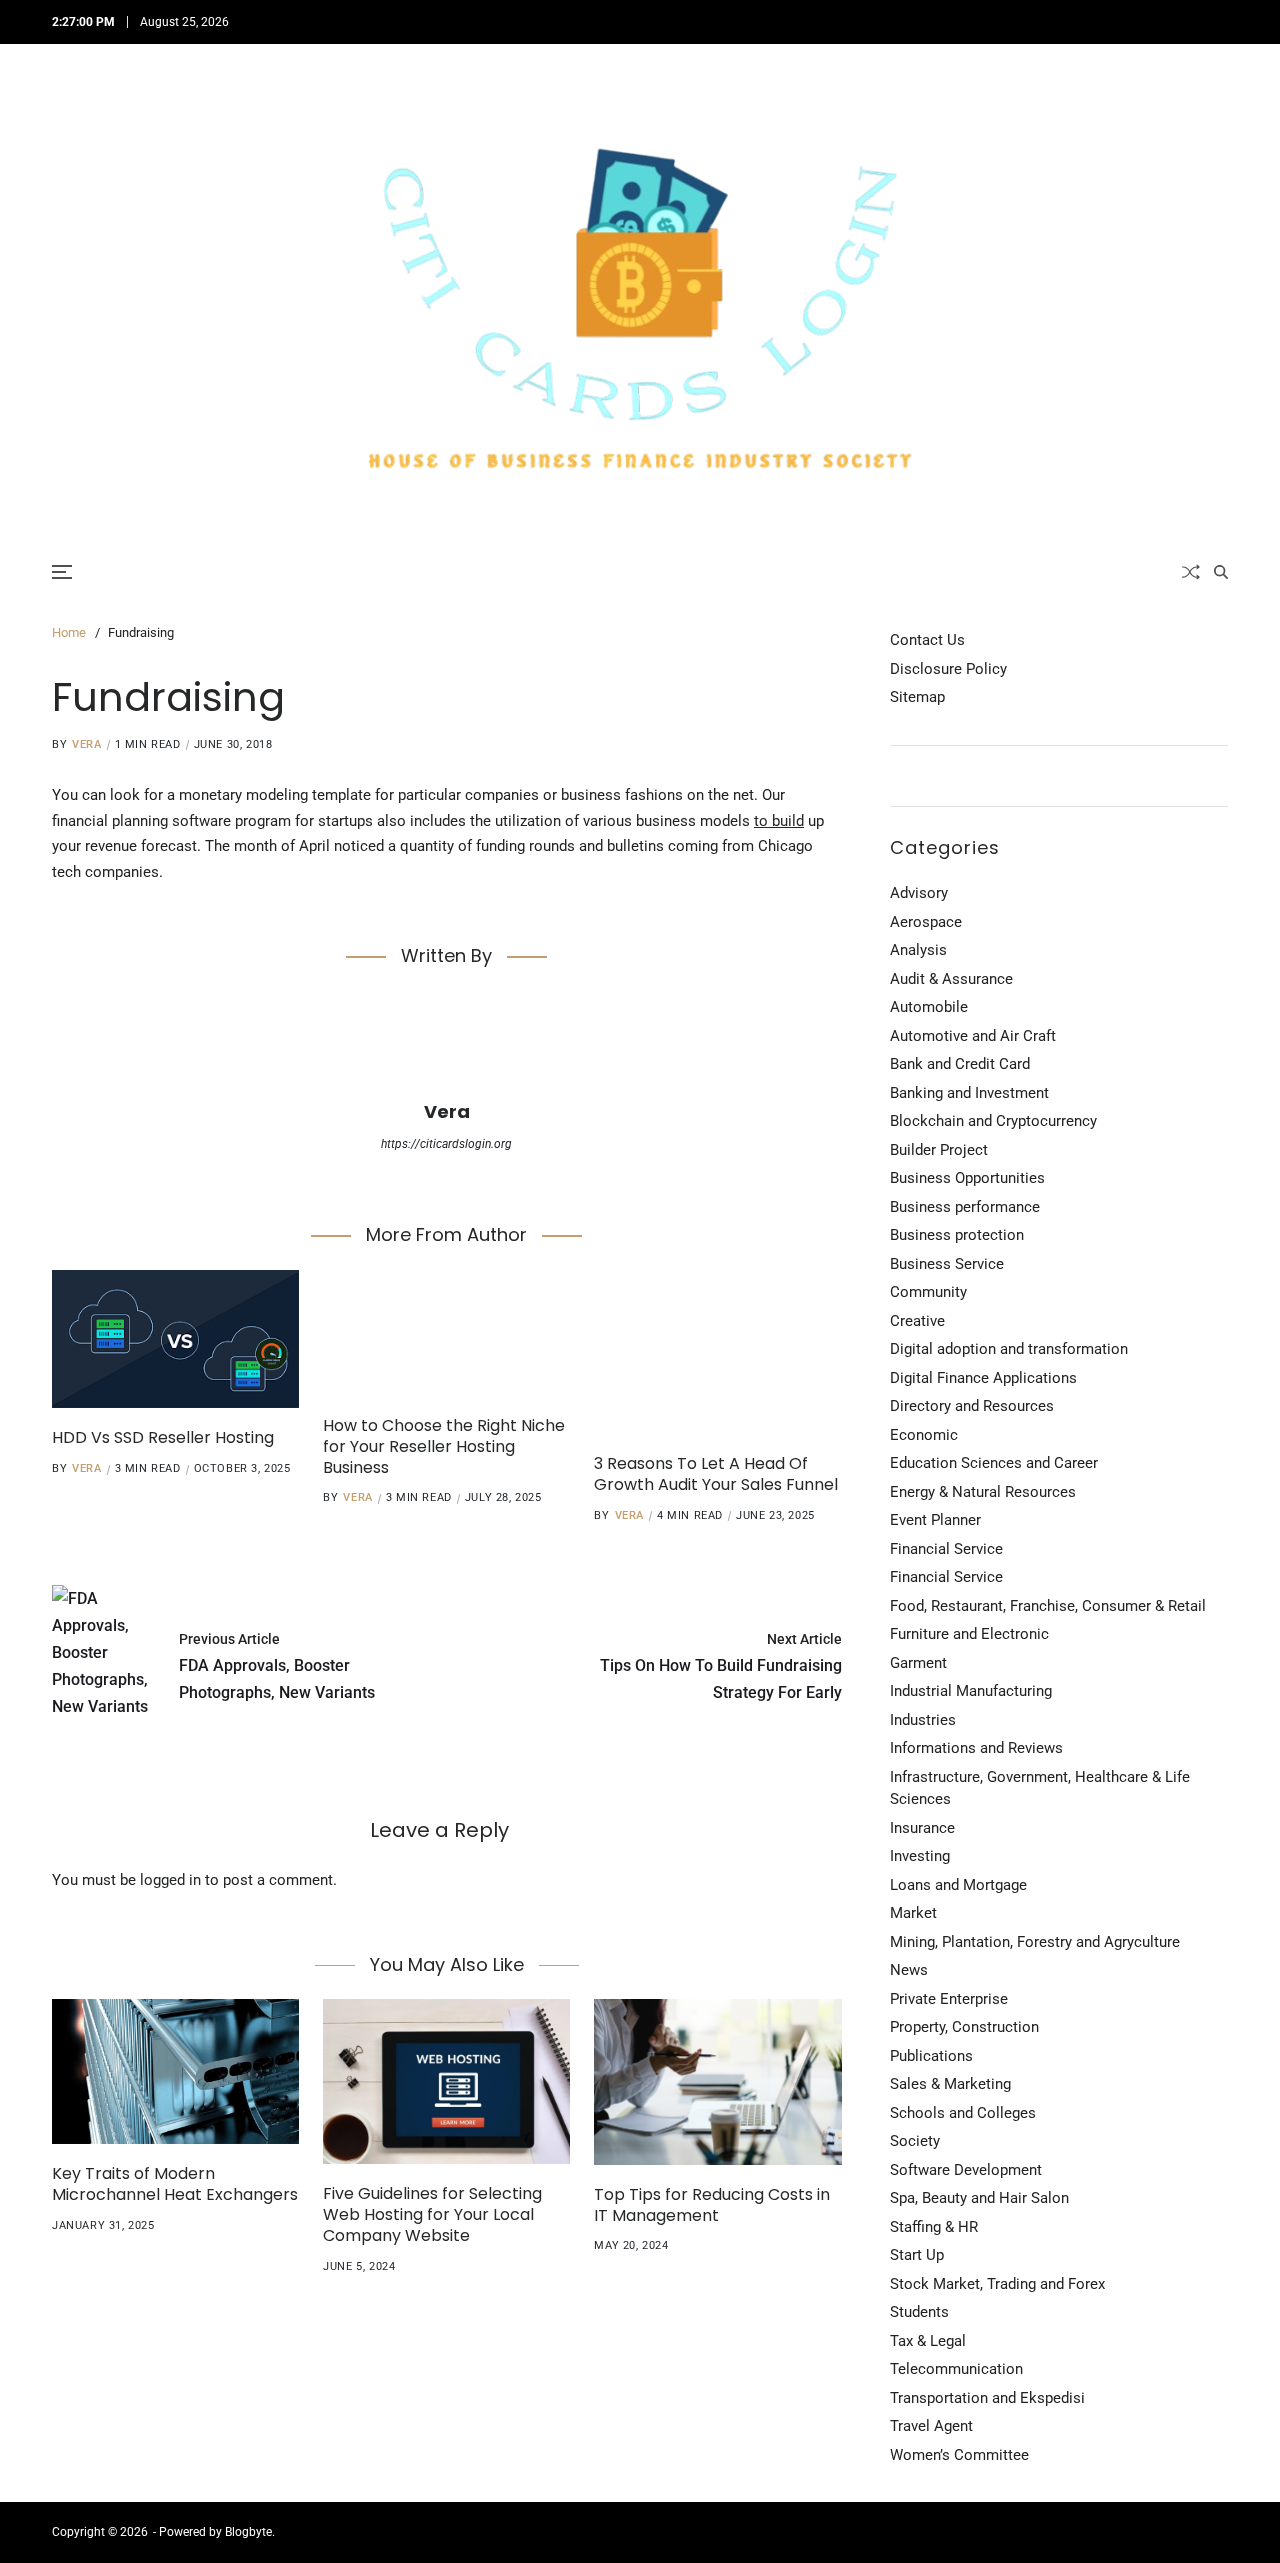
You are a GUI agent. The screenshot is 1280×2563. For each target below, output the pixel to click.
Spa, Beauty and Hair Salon (979, 2198)
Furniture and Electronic (969, 1634)
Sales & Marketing (950, 2084)
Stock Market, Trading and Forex (997, 2284)
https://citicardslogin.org (446, 1144)
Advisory (919, 893)
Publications (931, 2056)
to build (779, 821)
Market (913, 1913)
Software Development (966, 2170)
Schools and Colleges (963, 2113)
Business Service (947, 1264)
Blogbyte (248, 2532)
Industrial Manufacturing (971, 1691)
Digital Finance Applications (983, 1378)
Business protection (957, 1235)
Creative (917, 1321)
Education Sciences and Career (994, 1463)
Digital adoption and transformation (1009, 1349)
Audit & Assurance (951, 979)
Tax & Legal (928, 2341)
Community (928, 1292)
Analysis (918, 950)
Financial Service (946, 1549)
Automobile (929, 1007)
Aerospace (926, 922)
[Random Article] (1191, 572)
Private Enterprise (949, 1999)
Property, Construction (964, 2027)
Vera (86, 744)
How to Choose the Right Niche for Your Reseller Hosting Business (444, 1446)
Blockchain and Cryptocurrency (993, 1121)
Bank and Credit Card (960, 1064)
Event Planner (935, 1520)
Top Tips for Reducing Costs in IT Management (712, 2205)
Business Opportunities (967, 1178)
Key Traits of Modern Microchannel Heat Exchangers (175, 2184)
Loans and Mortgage (958, 1885)
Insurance (922, 1828)
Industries (923, 1720)
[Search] (1221, 572)
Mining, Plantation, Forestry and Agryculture (1035, 1942)
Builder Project (939, 1150)
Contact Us (927, 640)
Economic (924, 1435)
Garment (918, 1663)
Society (915, 2141)
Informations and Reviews (976, 1748)
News (909, 1970)
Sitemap (917, 697)
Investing (920, 1856)
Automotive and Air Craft (973, 1036)
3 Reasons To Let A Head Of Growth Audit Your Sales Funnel (716, 1474)
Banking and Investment (969, 1093)
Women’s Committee (959, 2455)
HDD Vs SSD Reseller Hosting (163, 1437)
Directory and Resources (972, 1406)
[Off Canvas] (62, 572)
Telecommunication (956, 2369)
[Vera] (447, 1043)
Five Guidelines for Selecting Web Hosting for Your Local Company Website (432, 2214)
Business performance (965, 1207)
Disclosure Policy (948, 669)
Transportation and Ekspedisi (987, 2398)
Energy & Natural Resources (983, 1492)
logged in (170, 1880)
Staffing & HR (934, 2227)
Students (919, 2312)
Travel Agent (931, 2426)
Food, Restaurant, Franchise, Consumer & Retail (1048, 1606)
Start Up (917, 2255)
